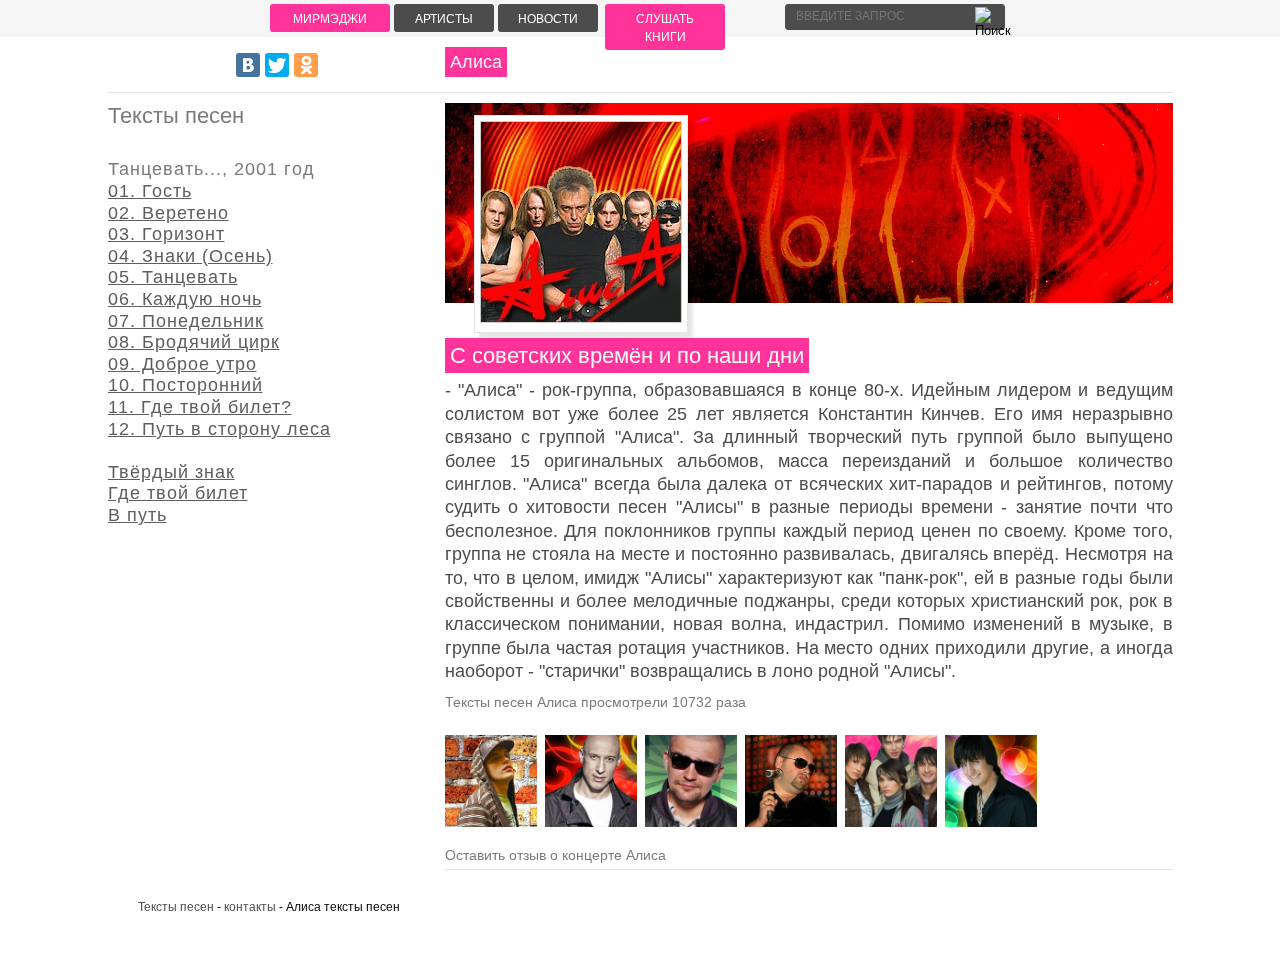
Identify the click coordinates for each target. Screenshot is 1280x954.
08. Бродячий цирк (194, 342)
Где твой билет (178, 493)
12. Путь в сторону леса (219, 429)
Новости (548, 19)
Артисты (444, 19)
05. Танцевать (173, 277)
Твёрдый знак (171, 472)
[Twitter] (277, 65)
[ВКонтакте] (248, 65)
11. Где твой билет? (200, 407)
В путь (137, 515)
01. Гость (150, 191)
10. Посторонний (185, 385)
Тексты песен (176, 907)
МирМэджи (330, 19)
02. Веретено (168, 213)
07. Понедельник (186, 321)
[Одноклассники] (306, 65)
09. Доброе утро (182, 364)
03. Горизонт (166, 234)
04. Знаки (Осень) (190, 256)
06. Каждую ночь (185, 299)
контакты (250, 907)
